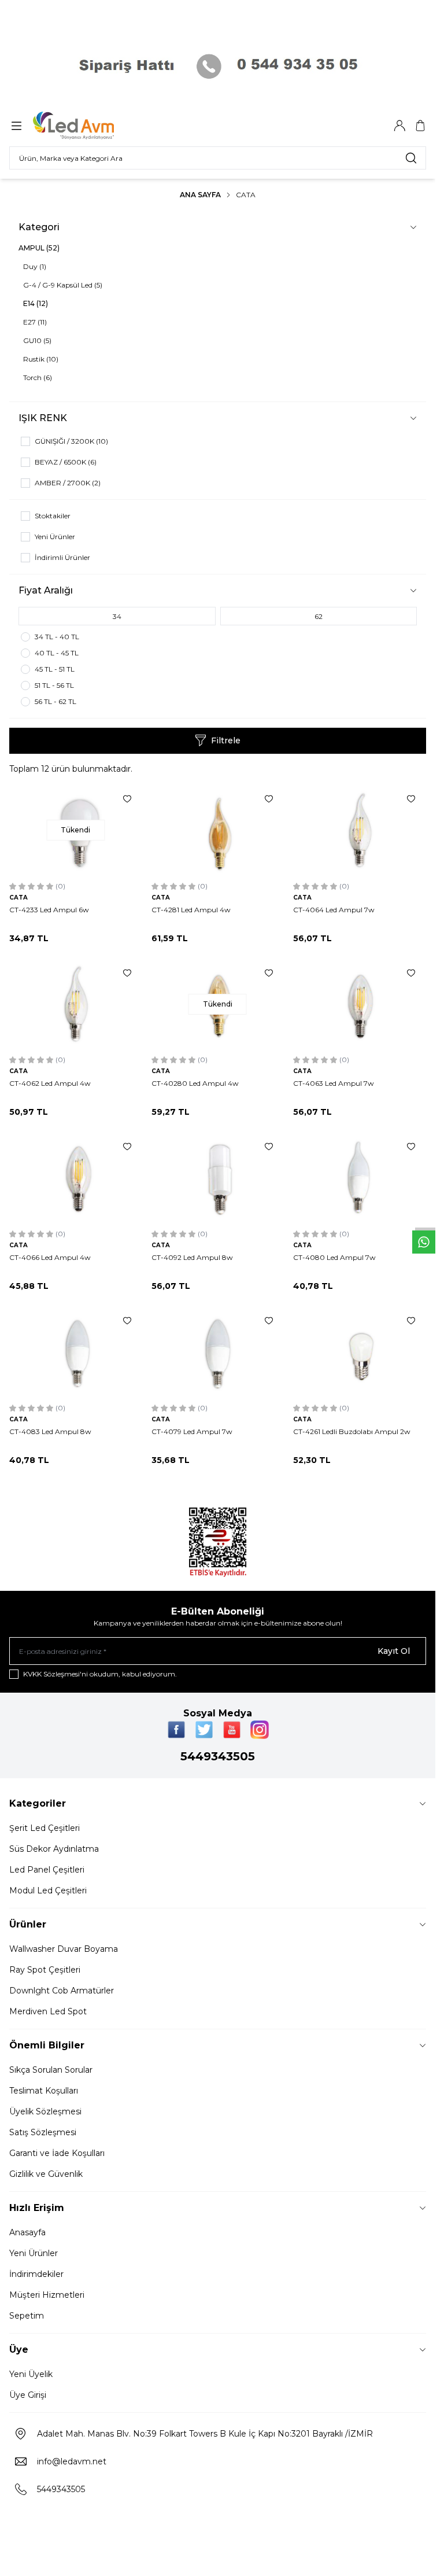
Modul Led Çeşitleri (48, 1890)
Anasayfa (27, 2232)
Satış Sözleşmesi (43, 2132)
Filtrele (226, 740)
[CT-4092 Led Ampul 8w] (218, 1178)
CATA (18, 898)
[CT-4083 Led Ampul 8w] (76, 1352)
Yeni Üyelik (31, 2374)
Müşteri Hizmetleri (47, 2295)
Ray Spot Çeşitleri (45, 1970)
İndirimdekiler (36, 2274)
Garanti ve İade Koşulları (57, 2153)
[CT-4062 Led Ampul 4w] (76, 1005)
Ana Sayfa (200, 195)
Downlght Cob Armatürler (62, 1991)
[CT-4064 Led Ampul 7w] (360, 830)
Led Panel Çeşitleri (47, 1870)
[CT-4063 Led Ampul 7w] (360, 1005)
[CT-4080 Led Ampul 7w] (360, 1178)
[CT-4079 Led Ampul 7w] (218, 1352)
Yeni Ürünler (34, 2253)
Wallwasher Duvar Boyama (64, 1949)
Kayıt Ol (394, 1651)
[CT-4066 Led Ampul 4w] (76, 1178)
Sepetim (27, 2316)
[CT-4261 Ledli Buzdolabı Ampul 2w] (360, 1352)
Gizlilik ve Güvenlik (46, 2174)
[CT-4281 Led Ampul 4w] (218, 830)
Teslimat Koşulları (44, 2091)
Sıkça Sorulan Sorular (51, 2070)
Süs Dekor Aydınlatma (54, 1849)
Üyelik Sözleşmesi (45, 2111)
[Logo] (88, 126)
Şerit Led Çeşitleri (45, 1828)
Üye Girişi (28, 2395)
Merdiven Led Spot (48, 2011)
